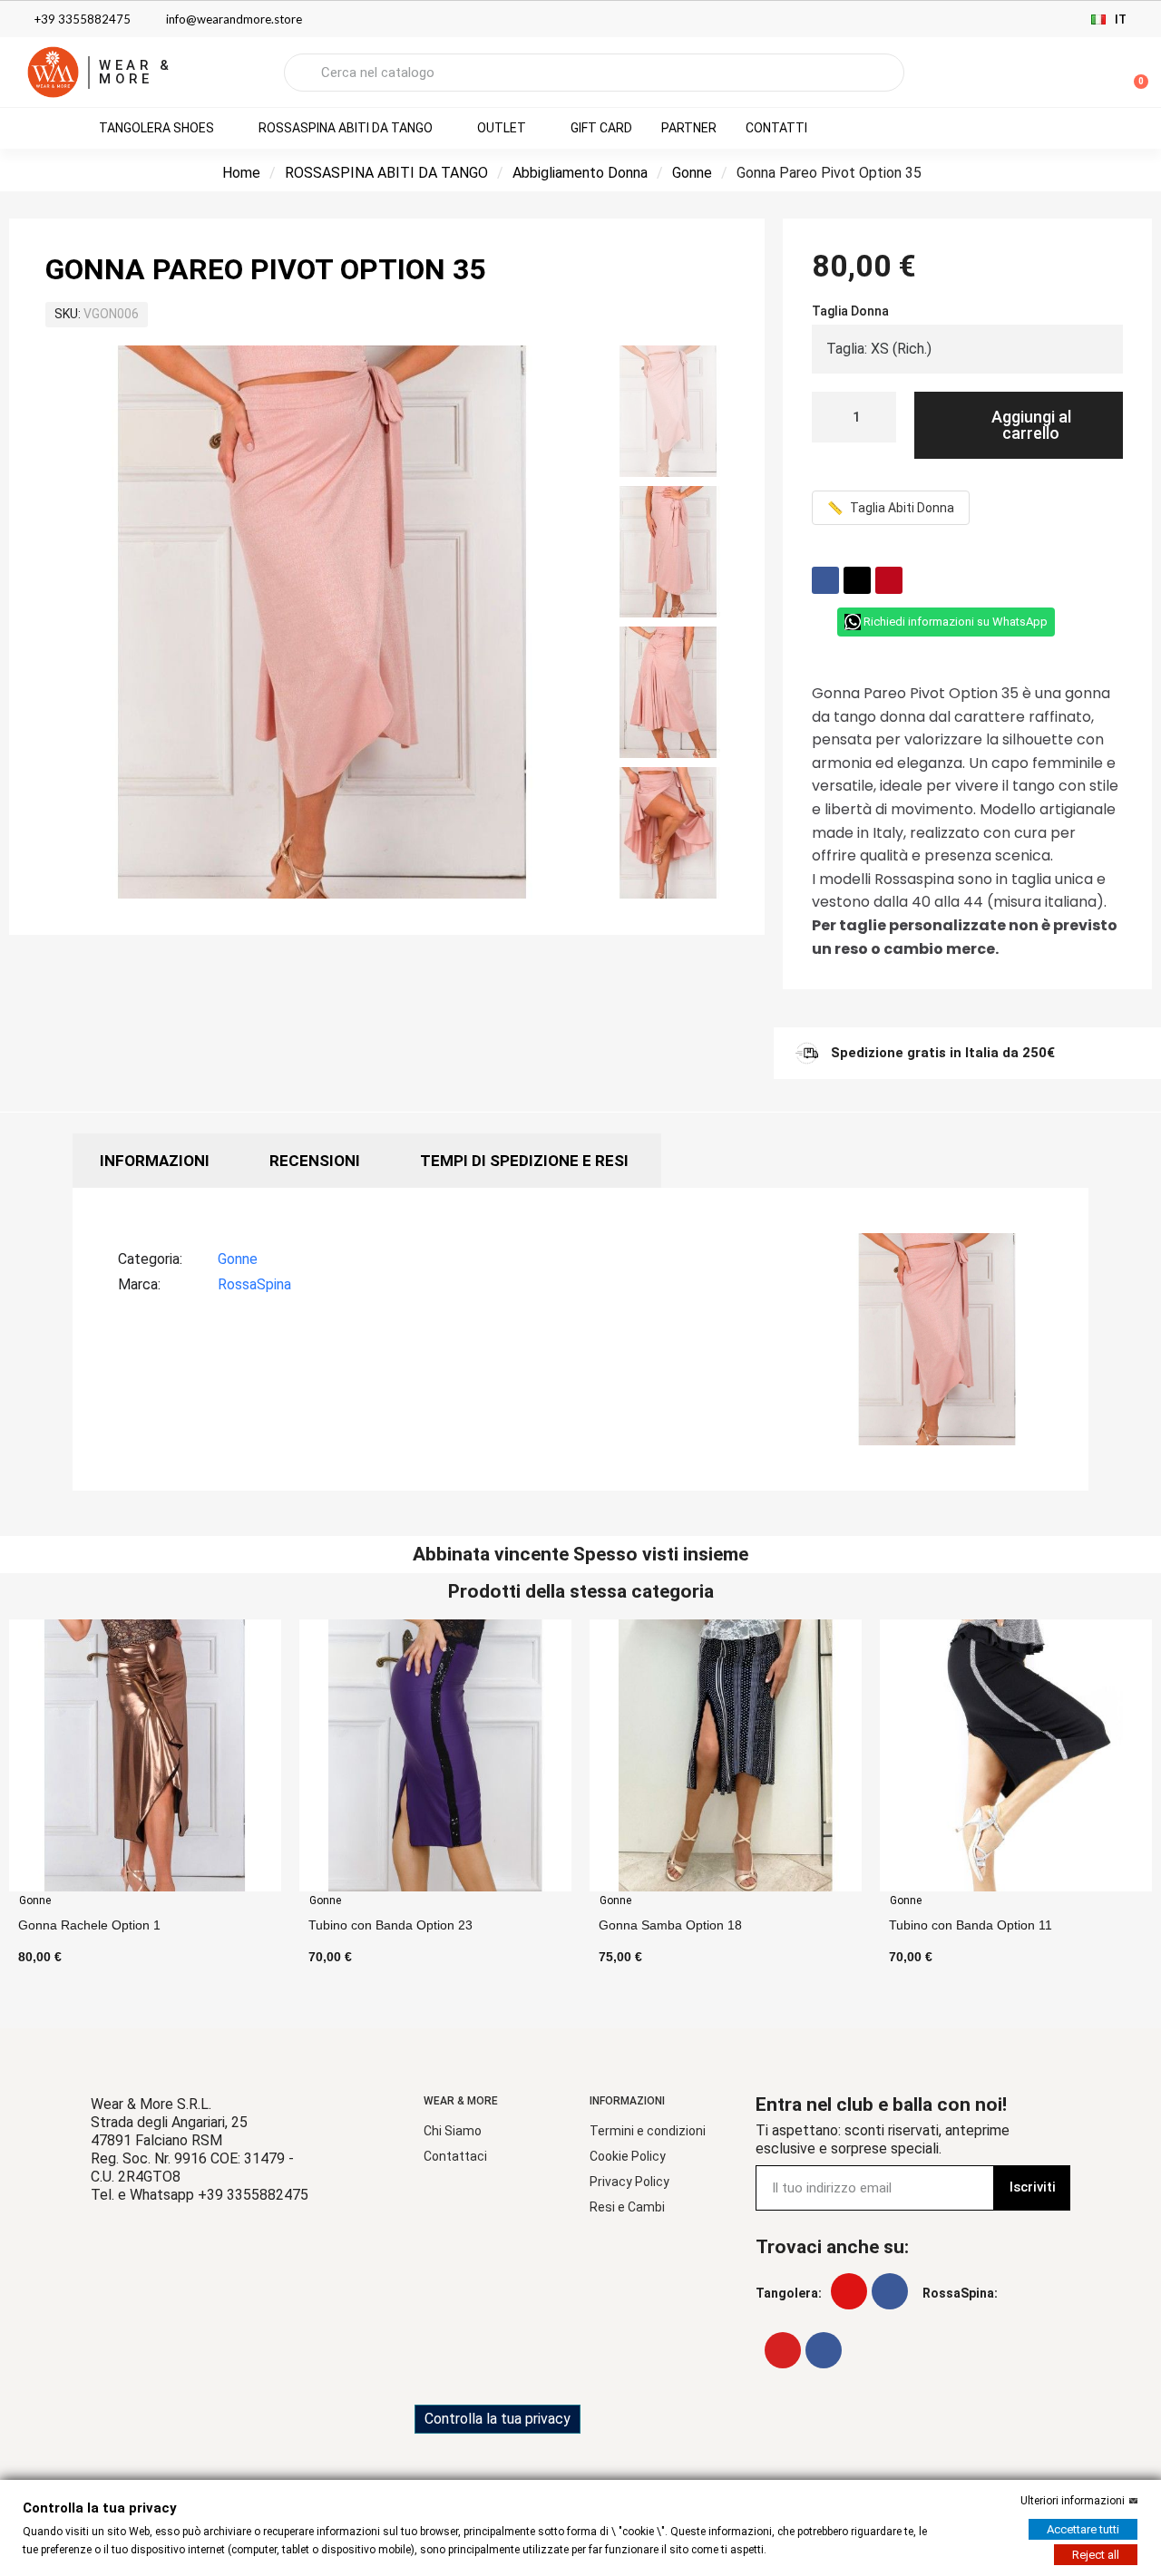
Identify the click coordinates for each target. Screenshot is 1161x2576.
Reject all (1096, 2555)
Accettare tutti (1083, 2529)
